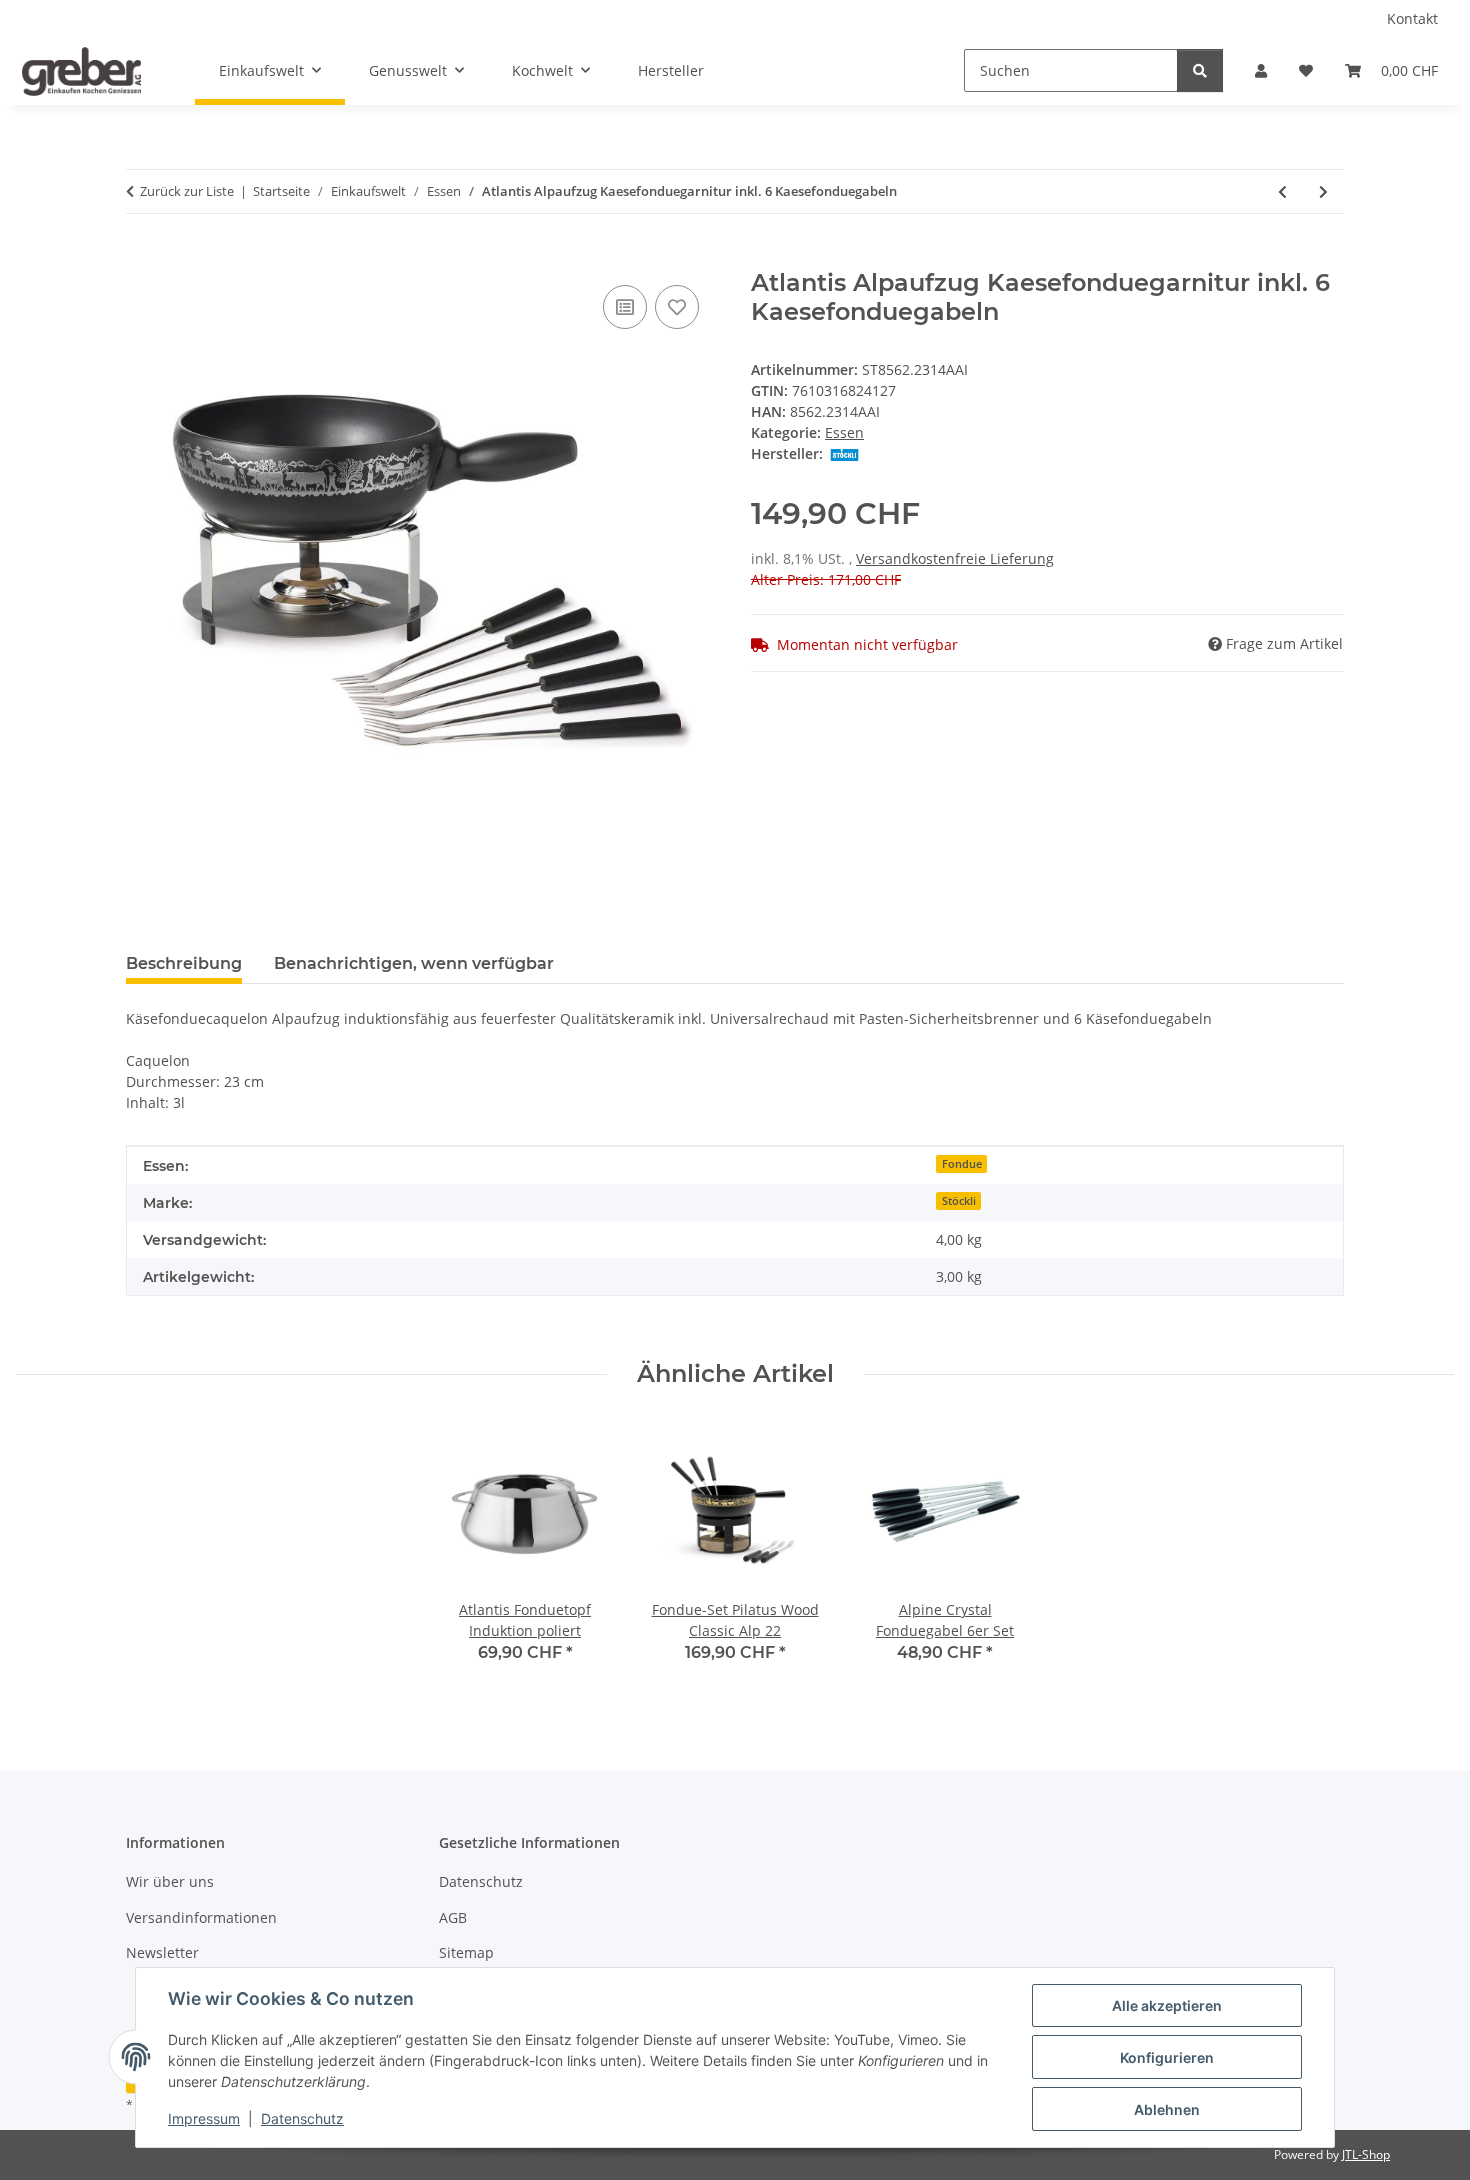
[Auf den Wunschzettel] (677, 307)
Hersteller (671, 70)
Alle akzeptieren (1167, 2005)
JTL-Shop (1366, 2154)
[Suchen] (1200, 70)
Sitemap (466, 1952)
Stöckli (959, 1201)
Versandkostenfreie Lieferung (955, 558)
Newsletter (162, 1952)
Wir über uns (170, 1881)
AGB (453, 1917)
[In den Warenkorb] (142, 258)
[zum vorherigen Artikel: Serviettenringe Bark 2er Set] (1282, 191)
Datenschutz (302, 2118)
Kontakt (1412, 18)
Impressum (204, 2118)
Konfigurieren (1167, 2057)
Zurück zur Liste (187, 191)
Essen (844, 432)
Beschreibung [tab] (184, 963)
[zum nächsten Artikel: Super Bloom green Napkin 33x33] (1323, 191)
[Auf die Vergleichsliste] (625, 307)
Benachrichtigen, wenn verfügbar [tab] (414, 963)
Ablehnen (1167, 2109)
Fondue (962, 1164)
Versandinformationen (201, 1917)
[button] (1261, 70)
